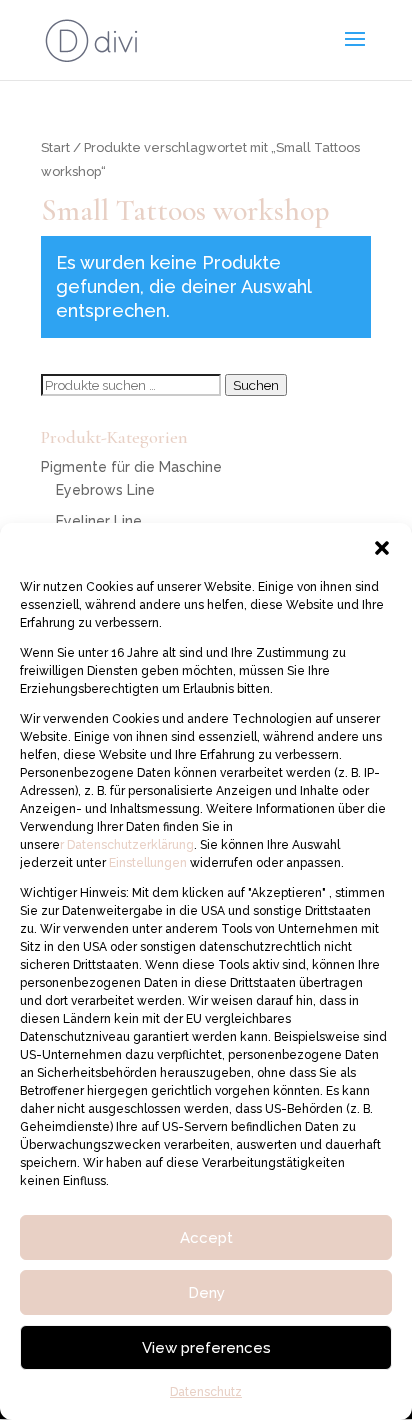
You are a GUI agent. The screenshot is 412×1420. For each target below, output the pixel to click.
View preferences (206, 1348)
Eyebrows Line (105, 490)
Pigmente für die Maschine (131, 467)
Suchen (256, 385)
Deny (206, 1293)
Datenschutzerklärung (129, 845)
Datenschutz (206, 1392)
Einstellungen (149, 863)
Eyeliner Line (99, 521)
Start (55, 147)
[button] (382, 548)
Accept (206, 1238)
